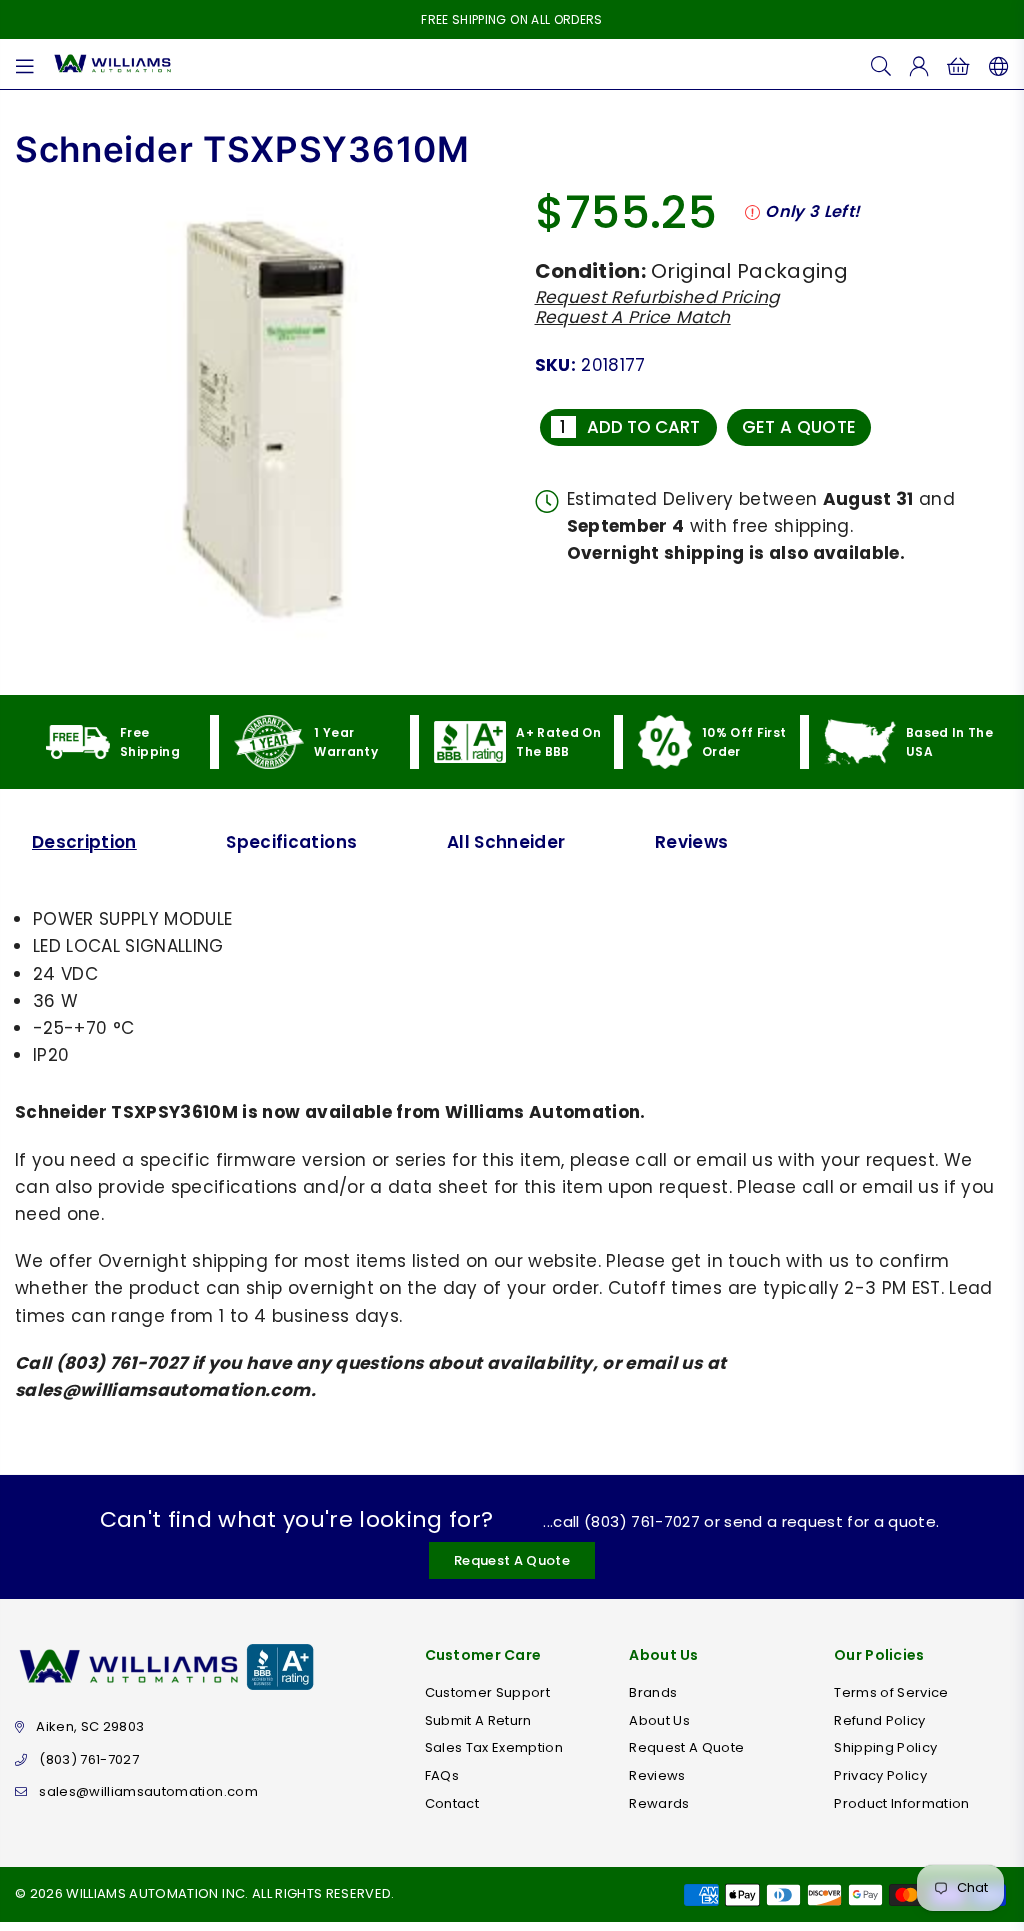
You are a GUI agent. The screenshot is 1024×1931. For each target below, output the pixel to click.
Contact (452, 1803)
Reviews (691, 842)
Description (84, 842)
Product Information (901, 1803)
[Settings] (994, 64)
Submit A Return (478, 1720)
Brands (653, 1692)
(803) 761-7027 (89, 1759)
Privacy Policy (880, 1775)
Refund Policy (879, 1720)
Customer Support (487, 1692)
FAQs (442, 1775)
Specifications (291, 842)
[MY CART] (958, 64)
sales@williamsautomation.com (148, 1791)
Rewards (659, 1803)
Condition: (590, 271)
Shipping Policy (885, 1747)
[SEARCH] (881, 64)
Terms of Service (891, 1692)
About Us (659, 1720)
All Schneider (506, 842)
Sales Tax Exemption (494, 1747)
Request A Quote (512, 1560)
